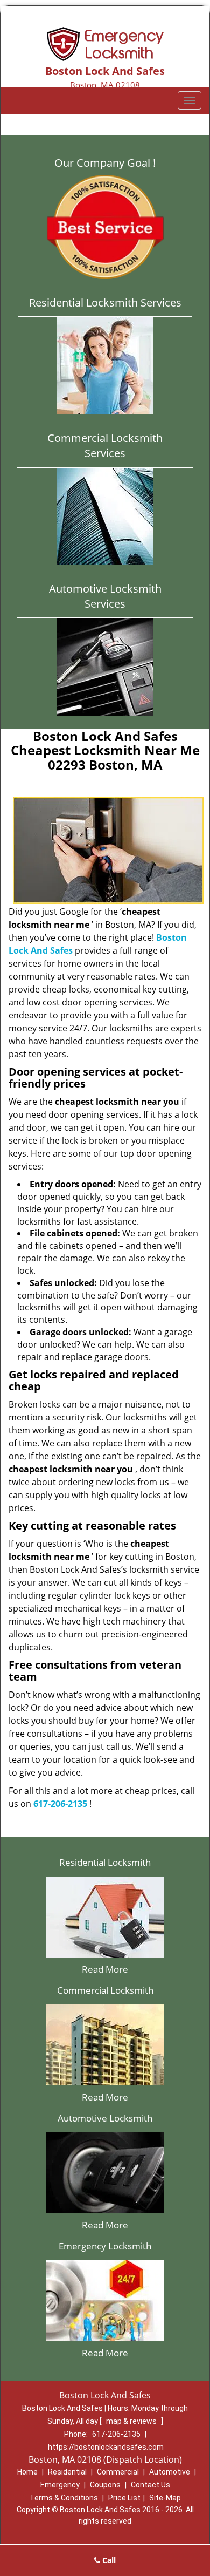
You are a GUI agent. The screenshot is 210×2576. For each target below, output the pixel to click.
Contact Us (150, 2485)
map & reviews (132, 2421)
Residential (67, 2472)
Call (108, 2560)
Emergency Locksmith (105, 2246)
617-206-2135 (60, 1804)
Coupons (105, 2485)
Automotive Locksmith (105, 2118)
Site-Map (165, 2498)
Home (27, 2472)
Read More (105, 1969)
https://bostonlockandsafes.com (106, 2447)
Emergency (60, 2485)
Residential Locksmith (105, 1862)
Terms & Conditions (64, 2498)
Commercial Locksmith (105, 1990)
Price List (124, 2498)
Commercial (118, 2472)
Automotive (170, 2472)
